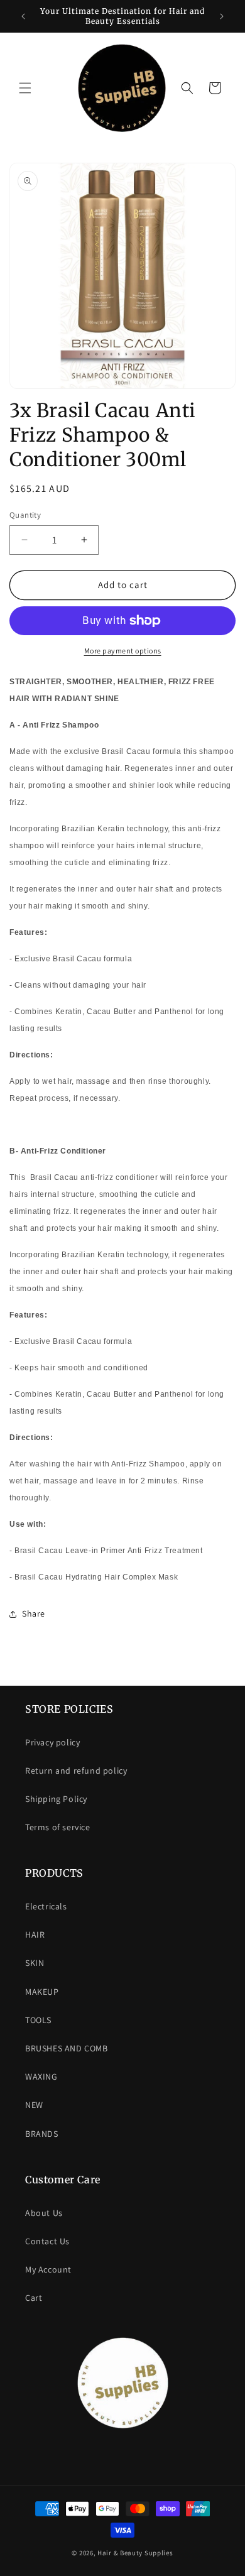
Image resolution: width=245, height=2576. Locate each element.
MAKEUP (42, 1992)
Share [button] (34, 1613)
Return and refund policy (76, 1771)
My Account (48, 2269)
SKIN (35, 1963)
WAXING (41, 2077)
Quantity (25, 515)
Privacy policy (52, 1742)
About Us (44, 2213)
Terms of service (58, 1827)
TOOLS (38, 2020)
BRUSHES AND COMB (67, 2048)
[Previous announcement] (23, 16)
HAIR (35, 1935)
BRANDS (42, 2134)
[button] (25, 88)
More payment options (123, 651)
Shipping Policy (56, 1799)
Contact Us (47, 2241)
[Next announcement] (222, 16)
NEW (34, 2105)
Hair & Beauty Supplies (135, 2553)
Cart (34, 2298)
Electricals (46, 1906)
